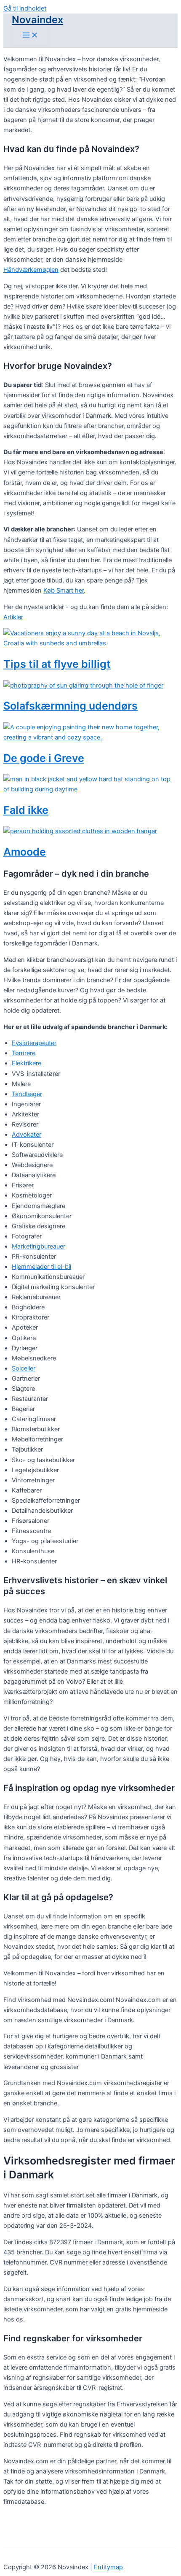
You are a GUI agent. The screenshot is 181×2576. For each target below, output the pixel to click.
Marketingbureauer (39, 1246)
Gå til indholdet (25, 8)
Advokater (27, 1135)
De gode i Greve (44, 758)
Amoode (25, 852)
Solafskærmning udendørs (71, 706)
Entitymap (108, 2567)
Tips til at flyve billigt (57, 664)
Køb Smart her (64, 591)
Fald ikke (26, 810)
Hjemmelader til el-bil (41, 1267)
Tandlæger (27, 1094)
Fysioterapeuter (34, 1043)
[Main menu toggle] (30, 36)
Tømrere (24, 1053)
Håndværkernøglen (31, 270)
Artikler (13, 617)
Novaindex (37, 20)
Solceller (24, 1368)
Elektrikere (27, 1063)
